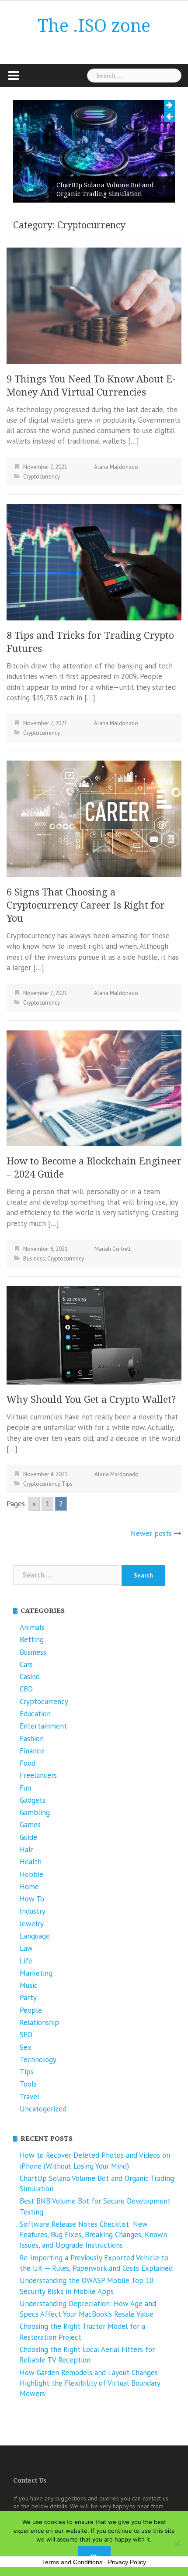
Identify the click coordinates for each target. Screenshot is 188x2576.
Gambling (35, 1812)
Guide (28, 1837)
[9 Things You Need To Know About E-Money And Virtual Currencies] (94, 305)
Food (28, 1763)
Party (28, 1997)
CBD (26, 1689)
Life (26, 1961)
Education (35, 1714)
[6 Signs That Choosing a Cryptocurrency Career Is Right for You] (94, 818)
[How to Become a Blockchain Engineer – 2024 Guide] (94, 1088)
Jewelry (32, 1924)
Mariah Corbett (113, 1249)
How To (32, 1899)
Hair (26, 1849)
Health (31, 1862)
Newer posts (151, 1533)
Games (30, 1825)
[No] (177, 2544)
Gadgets (33, 1800)
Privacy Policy (127, 2562)
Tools (28, 2084)
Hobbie (31, 1874)
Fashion (32, 1739)
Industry (33, 1911)
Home (29, 1887)
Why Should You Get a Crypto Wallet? (91, 1400)
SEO (26, 2035)
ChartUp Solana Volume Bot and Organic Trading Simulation (67, 189)
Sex (26, 2047)
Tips (67, 1484)
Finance (32, 1751)
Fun (25, 1788)
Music (29, 1985)
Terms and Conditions (72, 2562)
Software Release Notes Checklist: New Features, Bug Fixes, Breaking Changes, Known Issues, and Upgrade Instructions (93, 2235)
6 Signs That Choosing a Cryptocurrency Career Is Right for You (86, 905)
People (31, 2010)
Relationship (39, 2022)
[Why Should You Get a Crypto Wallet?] (94, 1335)
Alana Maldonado (116, 467)
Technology (38, 2059)
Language (35, 1936)
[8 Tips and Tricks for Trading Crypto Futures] (94, 561)
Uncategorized (43, 2109)
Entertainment (43, 1726)
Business (34, 1259)
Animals (32, 1627)
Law (26, 1948)
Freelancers (38, 1775)
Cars (26, 1664)
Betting (32, 1639)
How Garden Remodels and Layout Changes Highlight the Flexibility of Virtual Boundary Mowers (90, 2383)
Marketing (36, 1973)
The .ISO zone (94, 26)
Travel (30, 2097)
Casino (30, 1677)
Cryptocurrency (42, 477)
